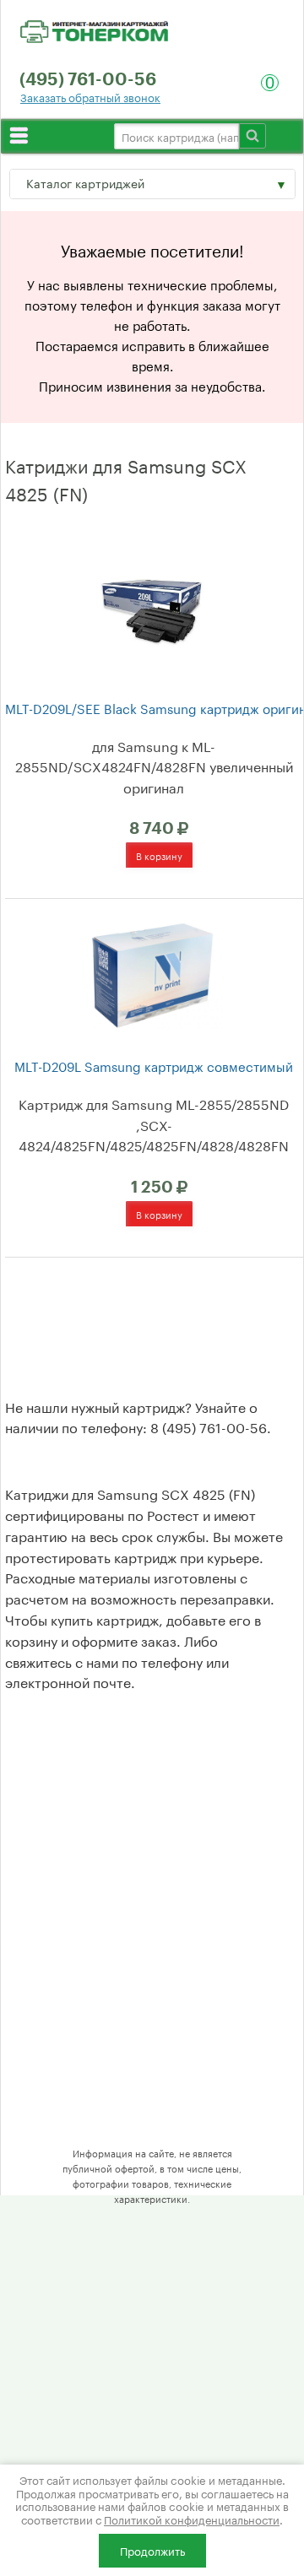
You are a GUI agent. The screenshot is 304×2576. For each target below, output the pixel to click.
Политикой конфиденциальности (192, 2519)
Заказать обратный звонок (90, 97)
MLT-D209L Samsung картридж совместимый (154, 1066)
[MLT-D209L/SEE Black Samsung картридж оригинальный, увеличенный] (152, 606)
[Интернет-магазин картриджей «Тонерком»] (94, 29)
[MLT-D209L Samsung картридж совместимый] (152, 972)
